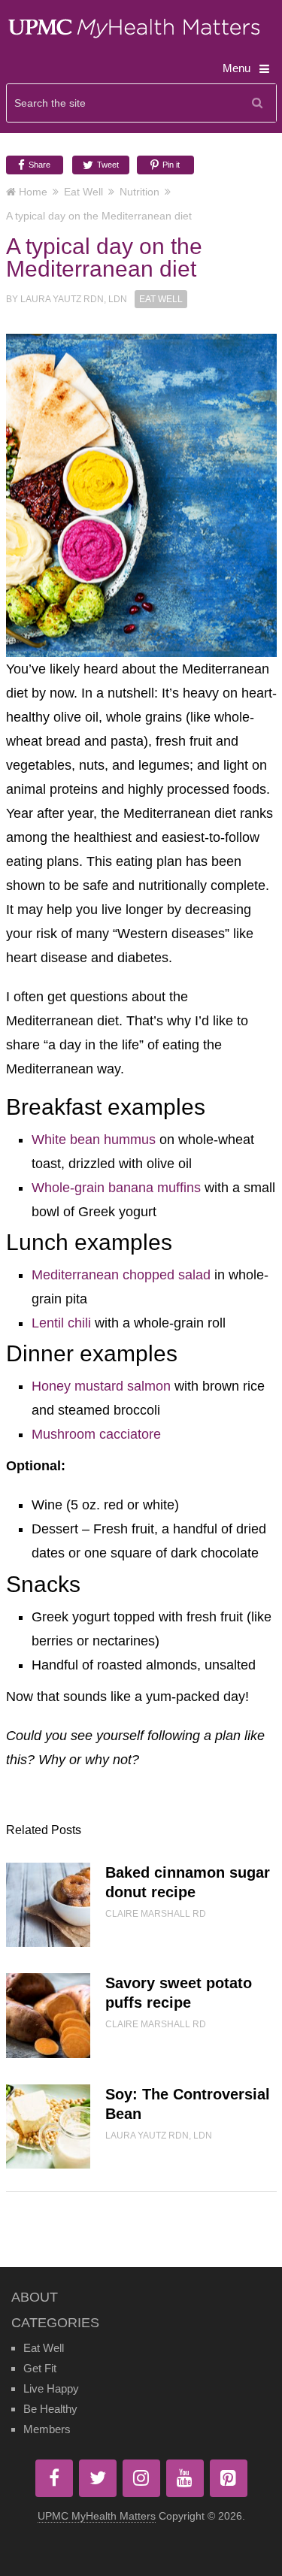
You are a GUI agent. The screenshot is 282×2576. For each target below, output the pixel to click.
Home (33, 192)
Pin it (170, 165)
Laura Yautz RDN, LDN (74, 299)
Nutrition (139, 192)
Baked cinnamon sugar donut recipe (188, 1882)
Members (47, 2429)
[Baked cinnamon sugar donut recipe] (48, 1905)
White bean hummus (94, 1140)
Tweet (107, 165)
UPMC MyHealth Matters (97, 2516)
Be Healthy (50, 2409)
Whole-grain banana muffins (116, 1188)
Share (38, 165)
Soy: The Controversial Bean (188, 2104)
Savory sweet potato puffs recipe (179, 1993)
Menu (237, 68)
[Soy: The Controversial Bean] (48, 2126)
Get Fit (40, 2368)
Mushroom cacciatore (96, 1434)
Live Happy (51, 2388)
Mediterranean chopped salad (121, 1275)
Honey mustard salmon (101, 1386)
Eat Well (83, 192)
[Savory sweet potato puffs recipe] (48, 2015)
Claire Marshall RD (156, 1914)
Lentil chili (61, 1323)
